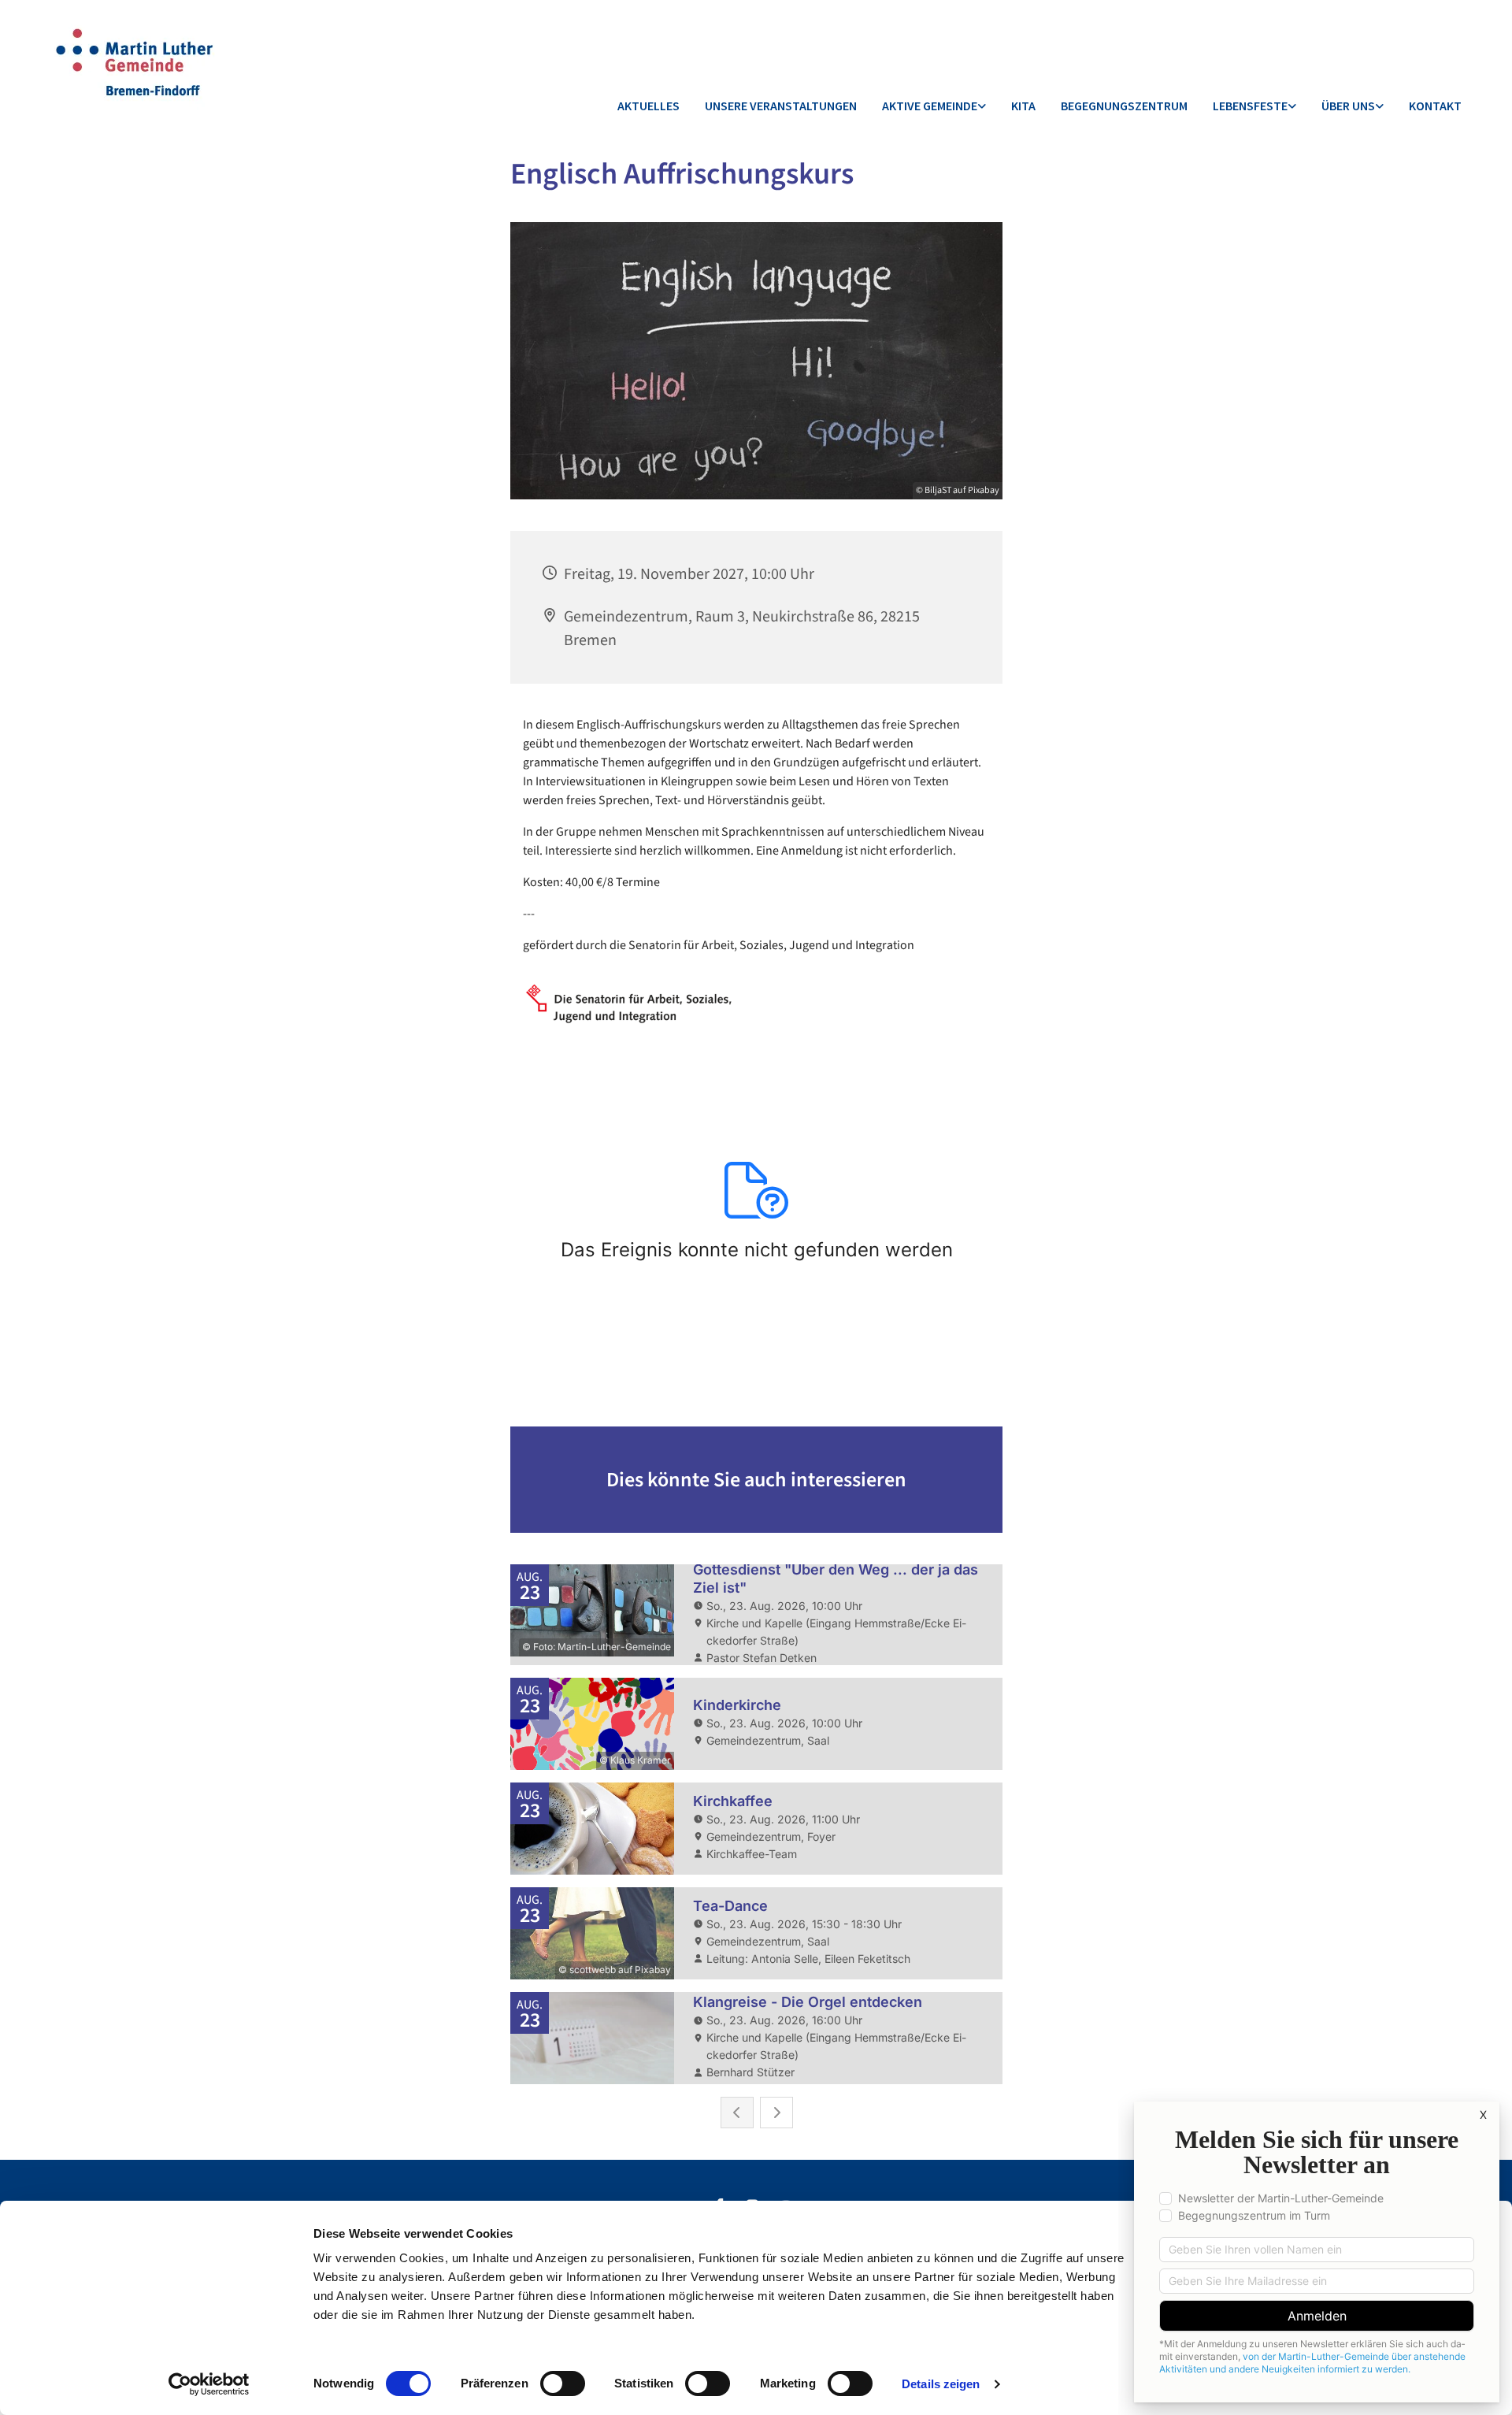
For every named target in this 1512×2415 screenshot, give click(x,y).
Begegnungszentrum (1124, 106)
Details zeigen (941, 2384)
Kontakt (1435, 106)
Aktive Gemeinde (930, 106)
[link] (934, 107)
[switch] (563, 2383)
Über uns (1348, 106)
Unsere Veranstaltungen (781, 106)
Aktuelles (649, 106)
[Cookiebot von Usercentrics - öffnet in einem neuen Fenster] (209, 2384)
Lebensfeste (1250, 106)
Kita (1023, 106)
